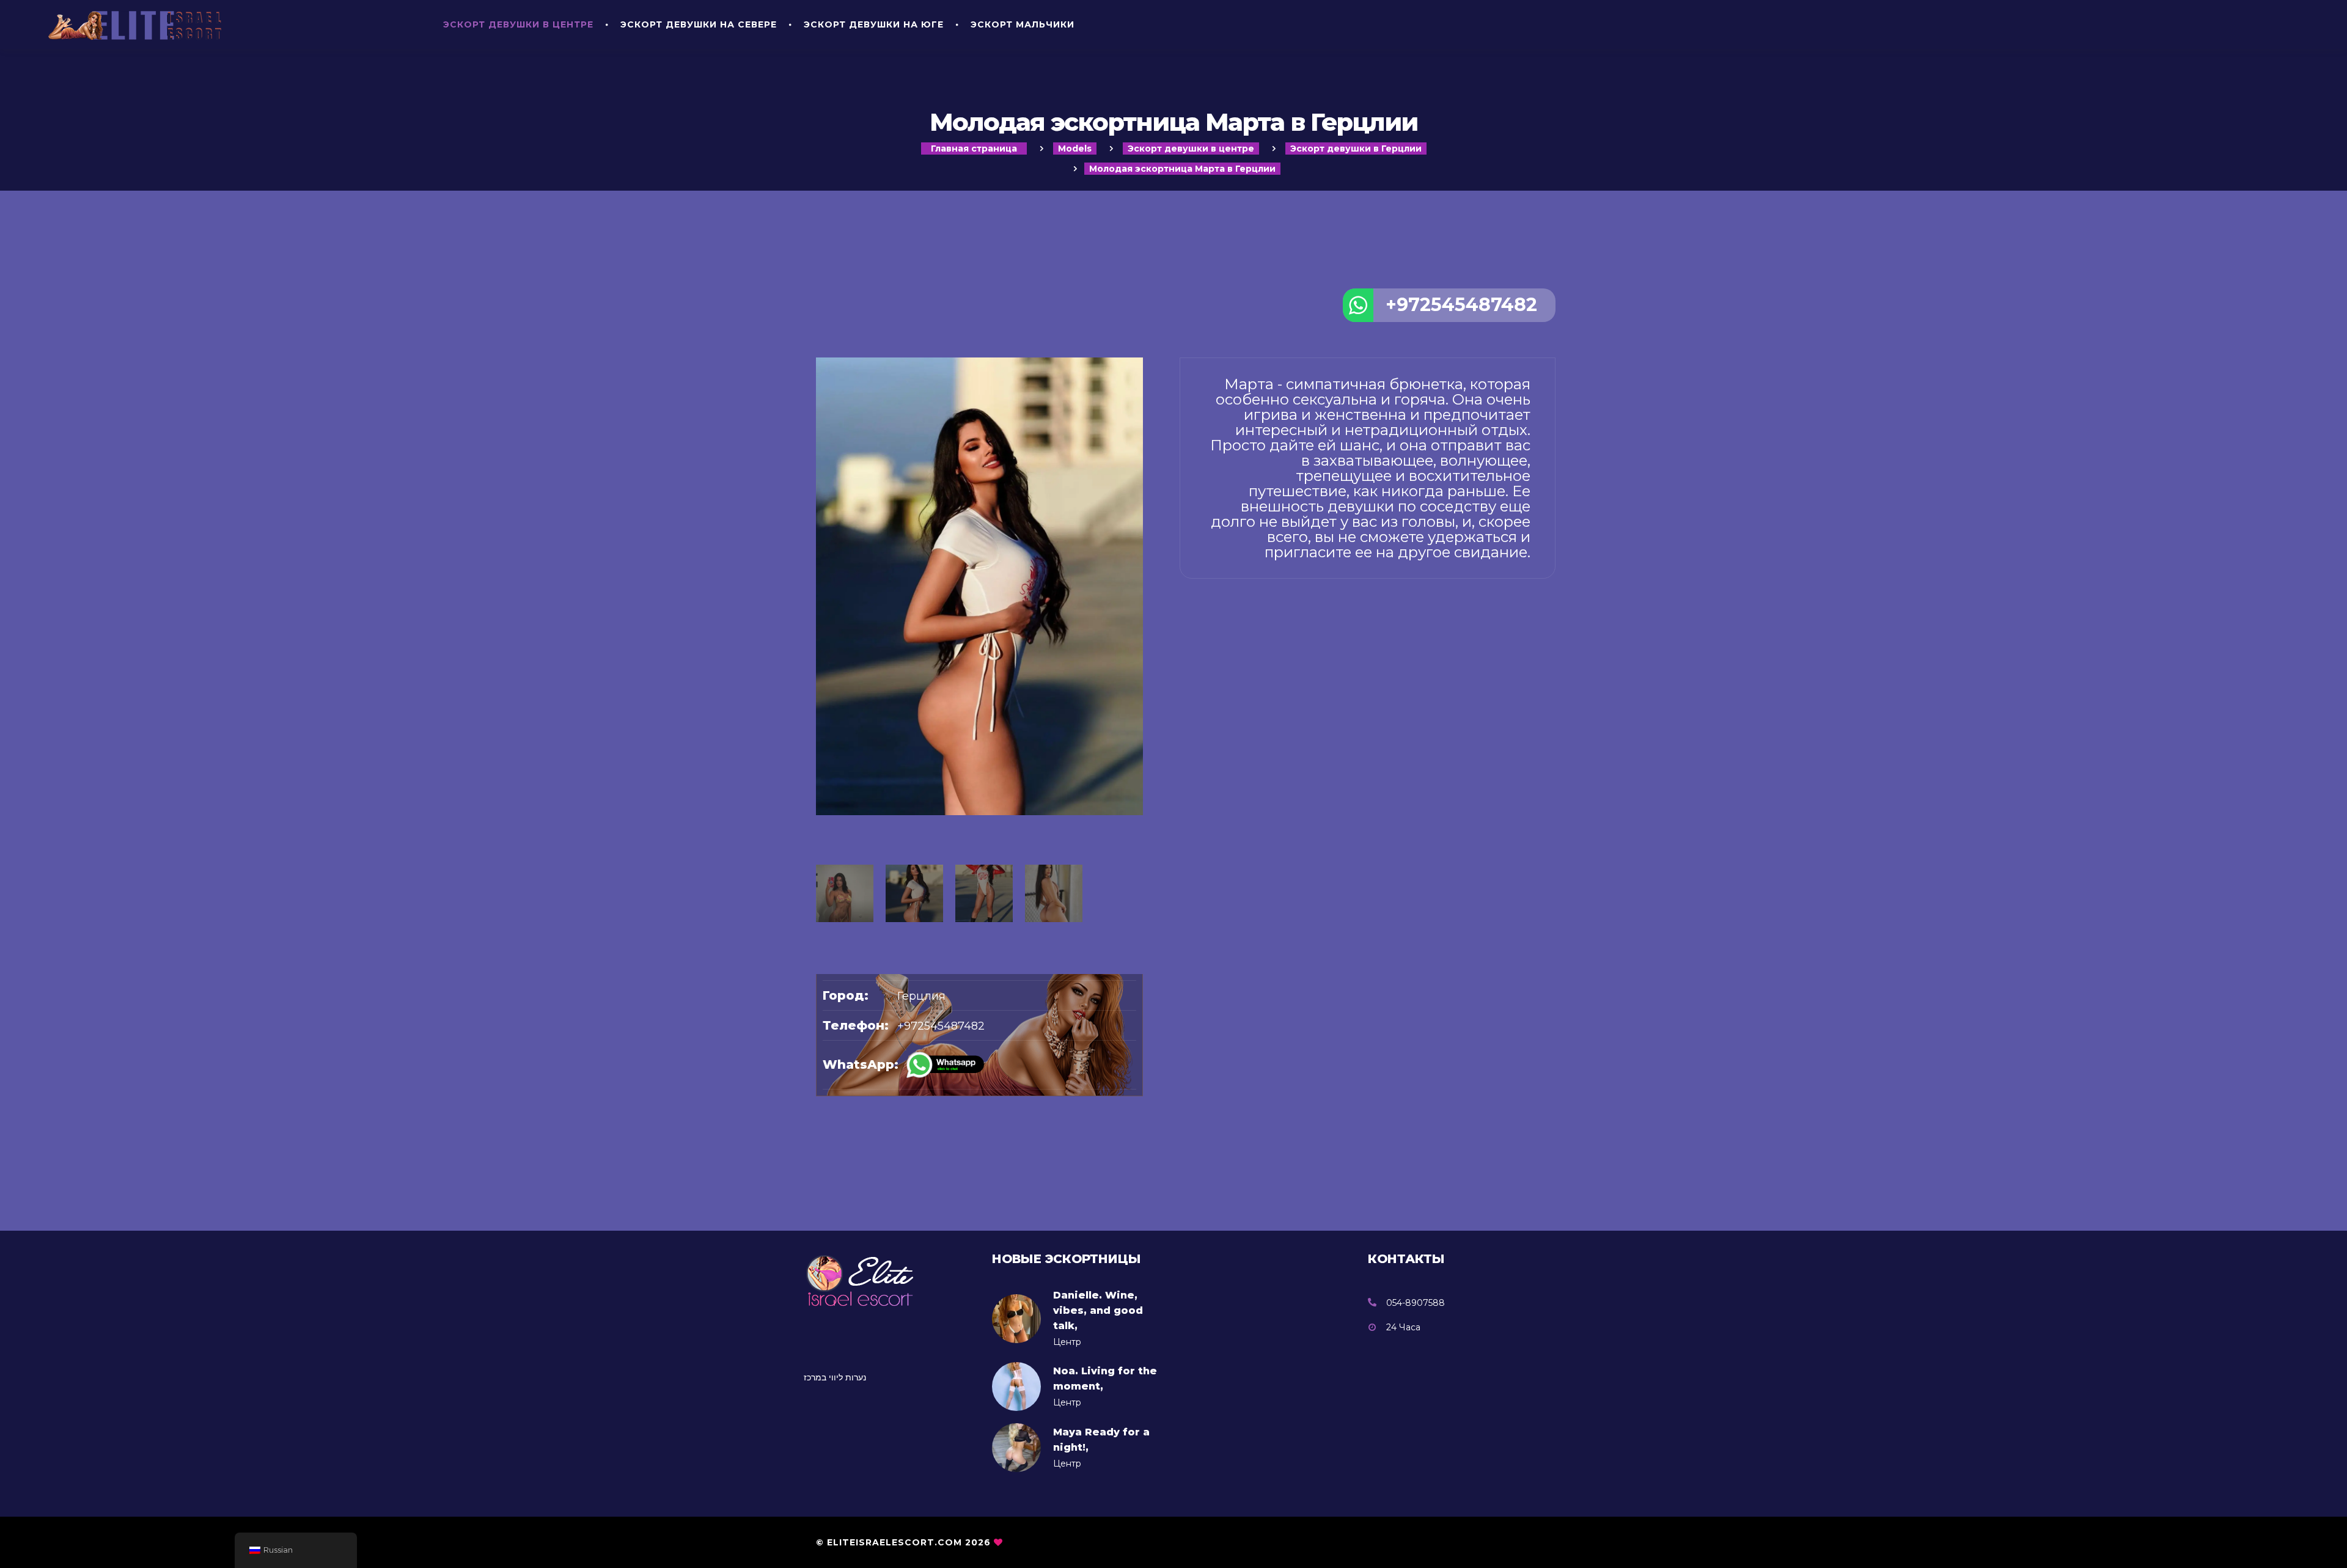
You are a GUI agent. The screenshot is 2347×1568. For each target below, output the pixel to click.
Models (1075, 148)
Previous (822, 727)
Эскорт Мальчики (1023, 24)
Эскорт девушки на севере (699, 24)
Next (1137, 727)
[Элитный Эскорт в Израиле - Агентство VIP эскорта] (229, 24)
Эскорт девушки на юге (874, 24)
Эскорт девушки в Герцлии (1356, 148)
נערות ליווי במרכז (835, 1377)
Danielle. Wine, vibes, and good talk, (1098, 1310)
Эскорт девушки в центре (518, 24)
